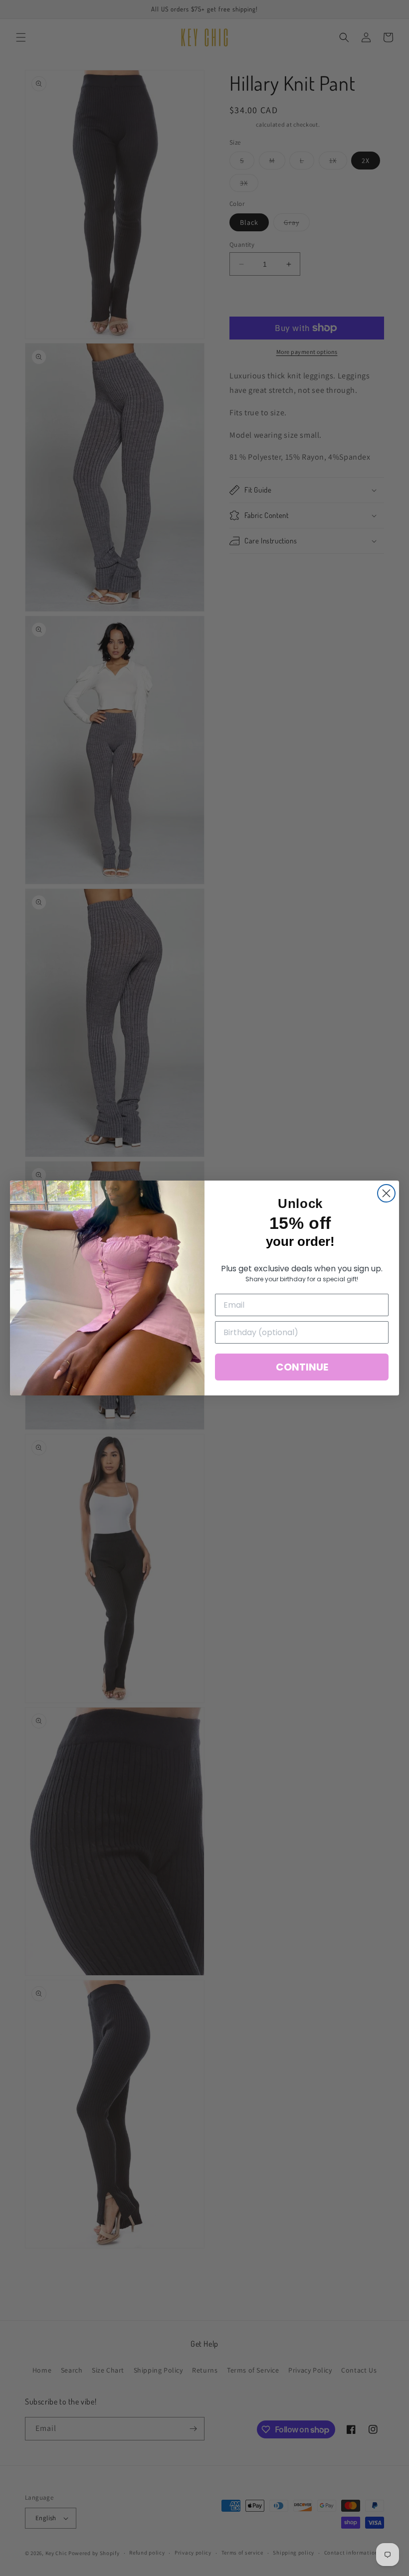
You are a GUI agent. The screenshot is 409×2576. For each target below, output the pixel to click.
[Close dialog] (386, 1193)
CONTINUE (302, 1367)
